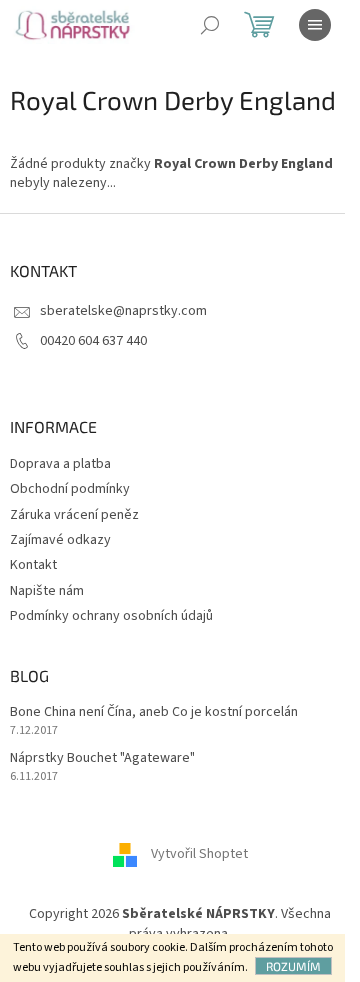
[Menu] (315, 25)
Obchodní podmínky (70, 489)
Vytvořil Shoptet (199, 855)
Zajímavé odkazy (60, 540)
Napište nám (47, 591)
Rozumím (293, 966)
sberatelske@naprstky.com (123, 311)
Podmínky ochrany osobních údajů (111, 616)
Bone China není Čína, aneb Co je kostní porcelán (154, 712)
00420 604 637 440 (93, 341)
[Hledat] (210, 25)
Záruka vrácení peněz (74, 515)
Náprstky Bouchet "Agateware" (102, 758)
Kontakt (33, 565)
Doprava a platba (60, 464)
